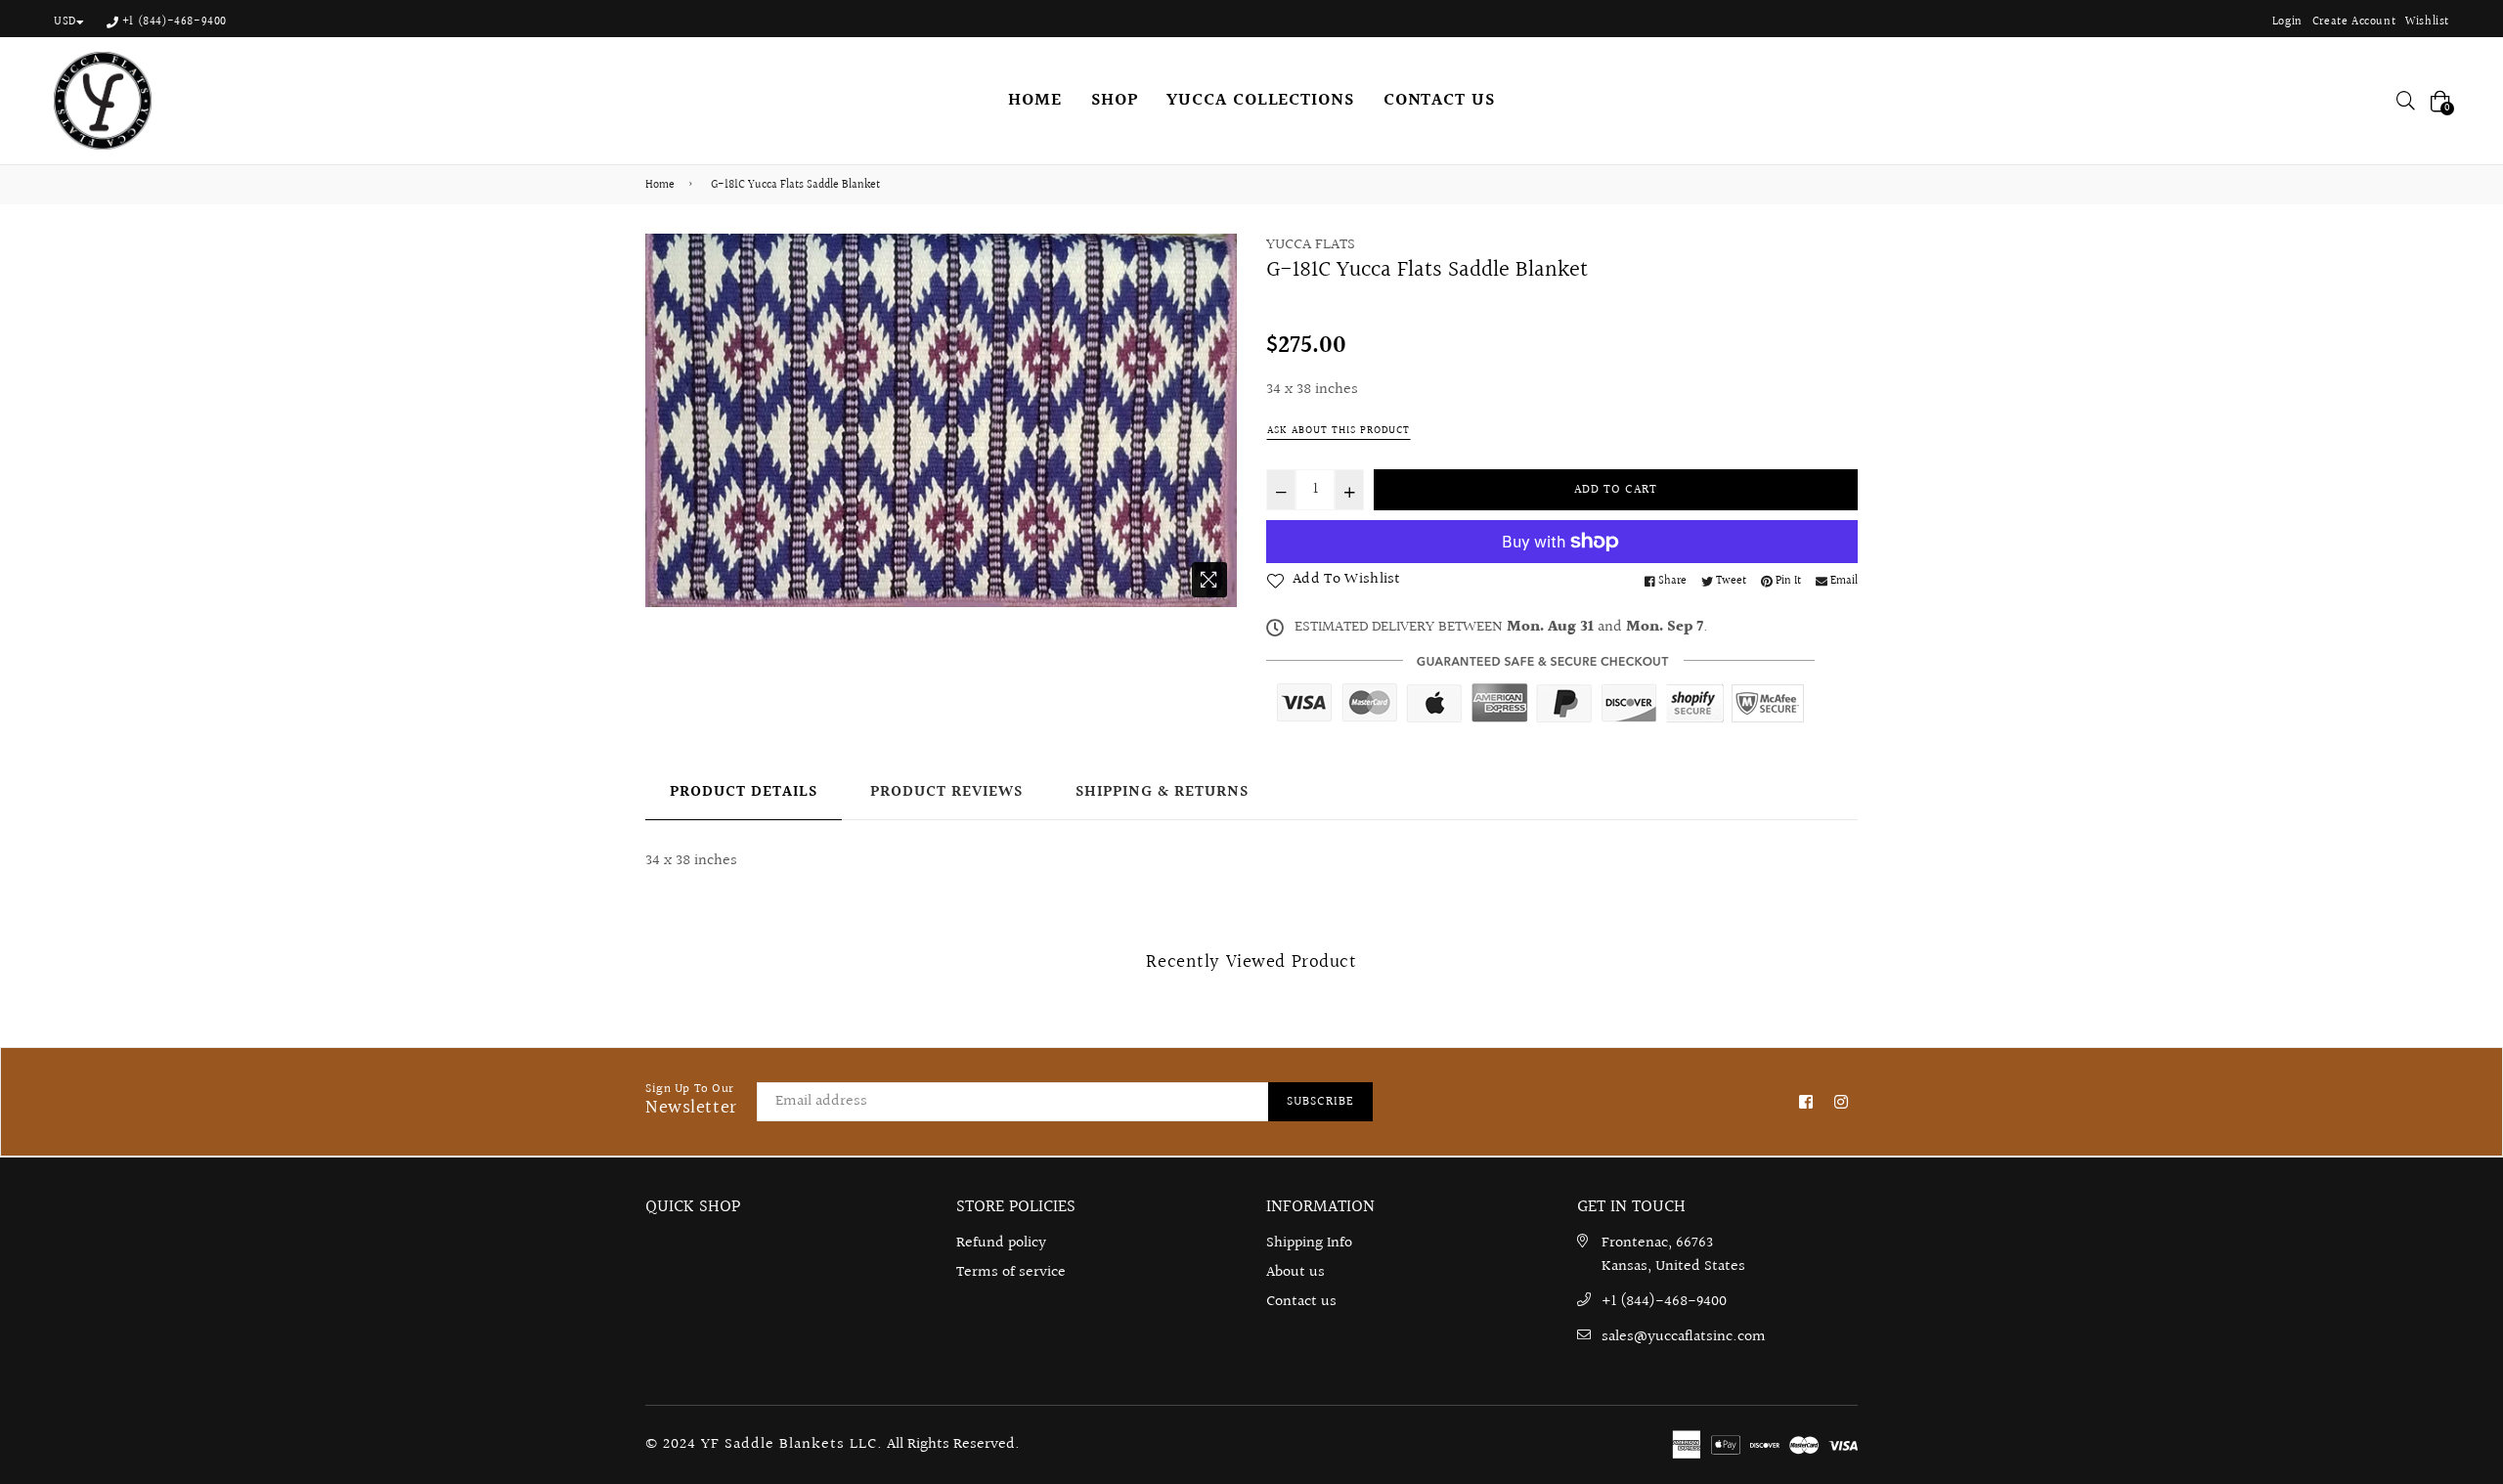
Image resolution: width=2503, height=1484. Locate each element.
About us (1295, 1272)
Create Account (2354, 22)
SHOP (1115, 100)
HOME (1035, 100)
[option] (941, 420)
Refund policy (1001, 1243)
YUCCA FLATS (1311, 245)
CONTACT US (1439, 100)
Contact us (1301, 1302)
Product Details (744, 792)
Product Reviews (946, 792)
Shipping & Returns (1162, 792)
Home (660, 186)
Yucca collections (1260, 100)
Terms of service (1011, 1272)
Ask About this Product (1339, 431)
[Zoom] (1209, 580)
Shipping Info (1309, 1243)
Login (2287, 22)
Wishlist (2427, 22)
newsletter (691, 1101)
